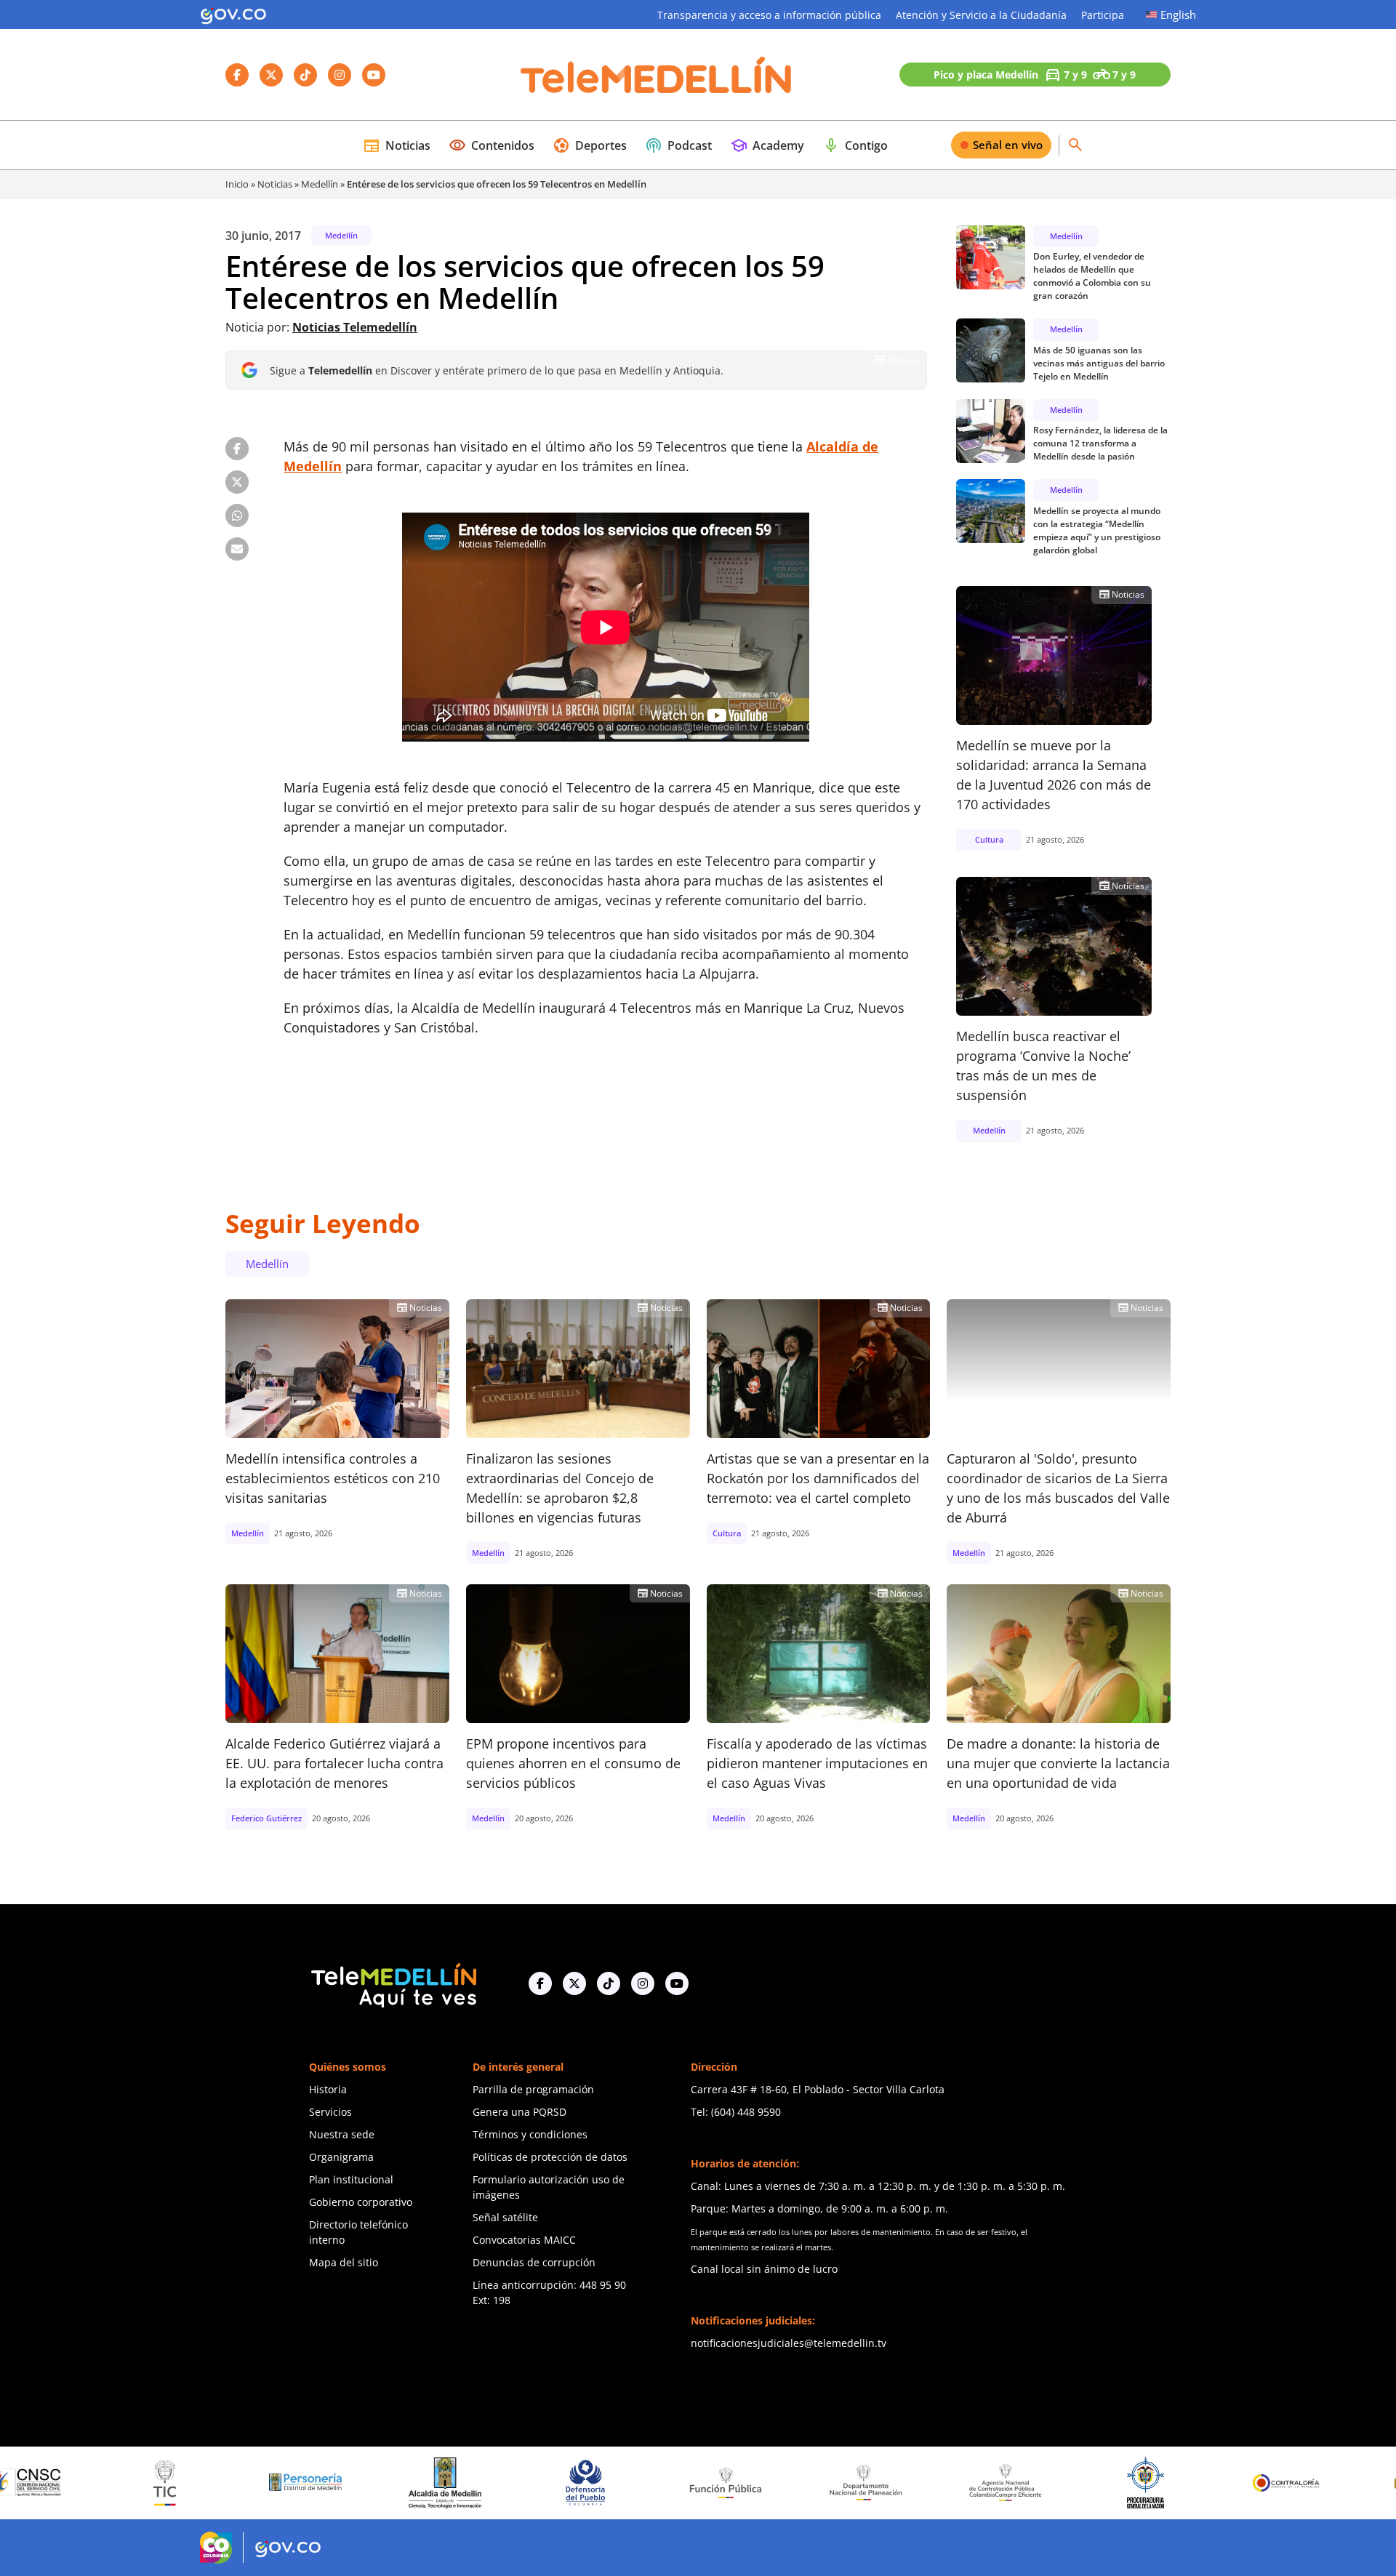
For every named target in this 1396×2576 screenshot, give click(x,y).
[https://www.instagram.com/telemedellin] (643, 1983)
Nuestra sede (342, 2134)
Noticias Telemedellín (355, 327)
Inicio (237, 184)
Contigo (855, 145)
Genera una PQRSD (520, 2112)
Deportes (590, 145)
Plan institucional (351, 2179)
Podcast (678, 145)
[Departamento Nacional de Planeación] (720, 2483)
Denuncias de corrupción (534, 2262)
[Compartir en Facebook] (237, 449)
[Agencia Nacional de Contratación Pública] (860, 2482)
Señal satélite (505, 2217)
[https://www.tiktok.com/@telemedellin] (609, 1983)
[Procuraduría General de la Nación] (1000, 2483)
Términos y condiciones (530, 2134)
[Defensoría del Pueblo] (440, 2483)
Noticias (397, 145)
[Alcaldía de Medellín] (300, 2483)
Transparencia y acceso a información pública (769, 15)
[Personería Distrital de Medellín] (159, 2483)
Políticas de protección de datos (550, 2157)
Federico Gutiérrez (266, 1818)
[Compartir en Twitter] (237, 482)
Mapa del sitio (344, 2262)
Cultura (989, 839)
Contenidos (492, 145)
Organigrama (341, 2157)
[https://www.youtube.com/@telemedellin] (677, 1983)
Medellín (320, 184)
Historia (328, 2089)
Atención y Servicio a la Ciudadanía (981, 15)
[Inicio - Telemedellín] (656, 75)
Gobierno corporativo (361, 2202)
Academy (767, 145)
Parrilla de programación (533, 2089)
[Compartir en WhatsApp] (237, 515)
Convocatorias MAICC (524, 2240)
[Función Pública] (580, 2482)
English (1178, 15)
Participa (1103, 15)
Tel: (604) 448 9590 (736, 2112)
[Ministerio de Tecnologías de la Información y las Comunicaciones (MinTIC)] (19, 2483)
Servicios (330, 2112)
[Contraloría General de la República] (1140, 2483)
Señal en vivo (1008, 145)
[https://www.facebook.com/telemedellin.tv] (540, 1983)
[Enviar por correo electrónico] (237, 549)
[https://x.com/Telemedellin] (574, 1983)
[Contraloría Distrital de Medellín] (1280, 2483)
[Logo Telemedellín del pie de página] (393, 1984)
